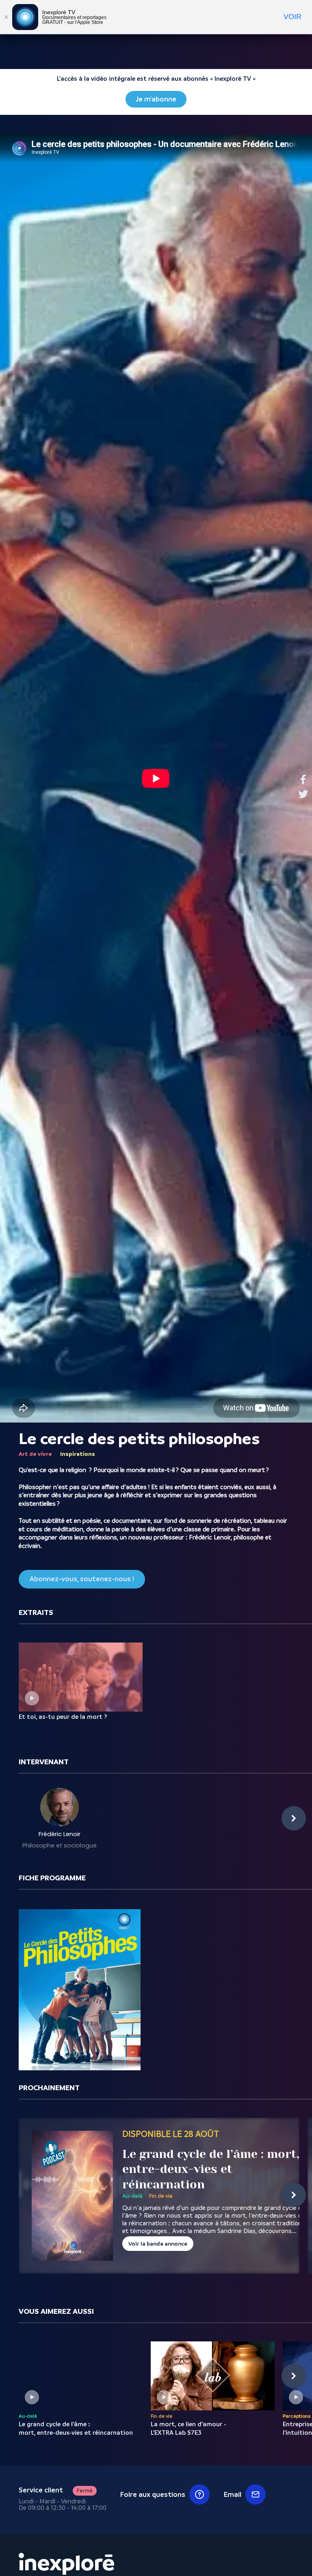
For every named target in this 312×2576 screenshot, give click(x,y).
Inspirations (78, 1454)
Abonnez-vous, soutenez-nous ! (82, 1579)
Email (233, 2494)
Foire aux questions (153, 2494)
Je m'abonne (156, 99)
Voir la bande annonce (158, 2244)
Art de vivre (35, 1454)
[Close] (6, 17)
